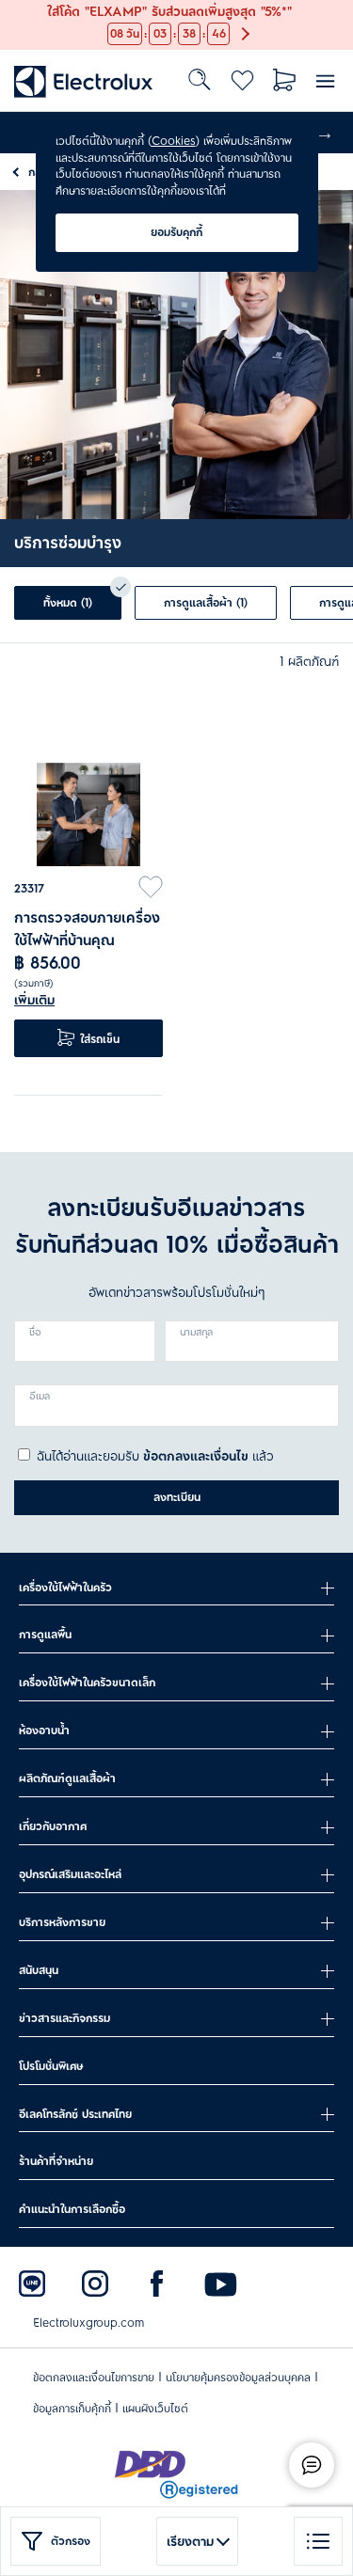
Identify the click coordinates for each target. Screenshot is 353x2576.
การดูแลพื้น (45, 1635)
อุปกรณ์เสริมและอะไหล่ (70, 1874)
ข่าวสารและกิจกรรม (64, 2018)
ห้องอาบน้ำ (44, 1731)
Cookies (174, 141)
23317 (29, 889)
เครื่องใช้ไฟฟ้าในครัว (65, 1588)
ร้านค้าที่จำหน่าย (56, 2161)
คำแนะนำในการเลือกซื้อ (72, 2209)
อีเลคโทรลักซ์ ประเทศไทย (75, 2114)
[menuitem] (84, 80)
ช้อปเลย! (23, 10)
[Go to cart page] (285, 80)
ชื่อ (35, 1333)
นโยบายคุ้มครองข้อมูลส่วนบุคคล (238, 2378)
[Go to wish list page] (242, 80)
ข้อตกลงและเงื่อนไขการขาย (94, 2378)
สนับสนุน (39, 1970)
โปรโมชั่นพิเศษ (51, 2066)
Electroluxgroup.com (88, 2323)
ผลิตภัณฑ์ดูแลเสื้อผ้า (67, 1778)
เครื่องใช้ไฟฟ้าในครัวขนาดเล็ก (87, 1683)
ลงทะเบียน (177, 1497)
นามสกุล (196, 1333)
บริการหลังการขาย (62, 1922)
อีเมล (40, 1397)
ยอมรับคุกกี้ (176, 232)
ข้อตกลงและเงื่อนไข (196, 1456)
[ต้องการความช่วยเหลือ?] (312, 2465)
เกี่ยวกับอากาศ (53, 1826)
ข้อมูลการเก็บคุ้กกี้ (72, 2409)
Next (325, 133)
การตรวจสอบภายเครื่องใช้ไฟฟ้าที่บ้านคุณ (87, 929)
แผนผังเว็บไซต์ (155, 2409)
